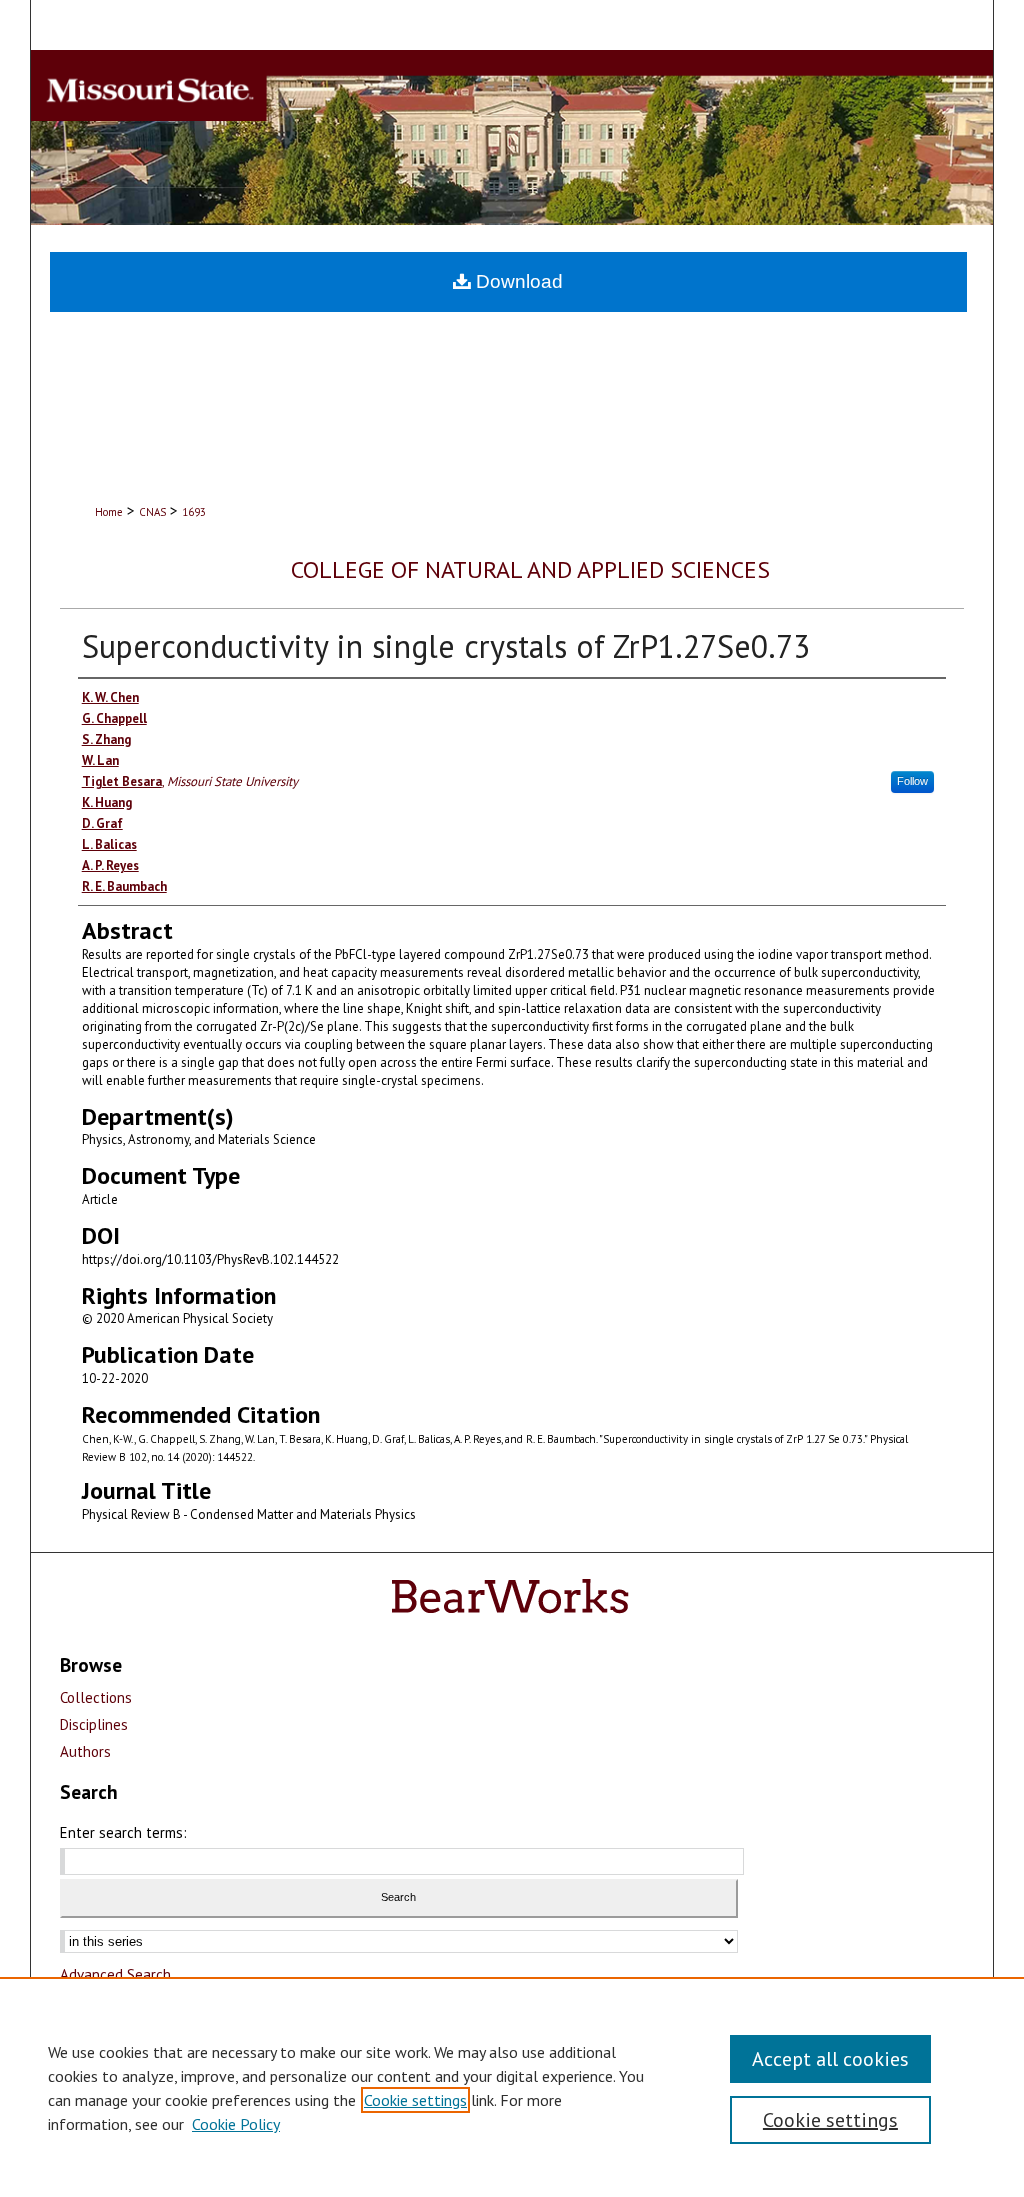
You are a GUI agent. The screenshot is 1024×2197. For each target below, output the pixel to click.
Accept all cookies (830, 2059)
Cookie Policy (236, 2124)
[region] (512, 2087)
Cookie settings (415, 2100)
